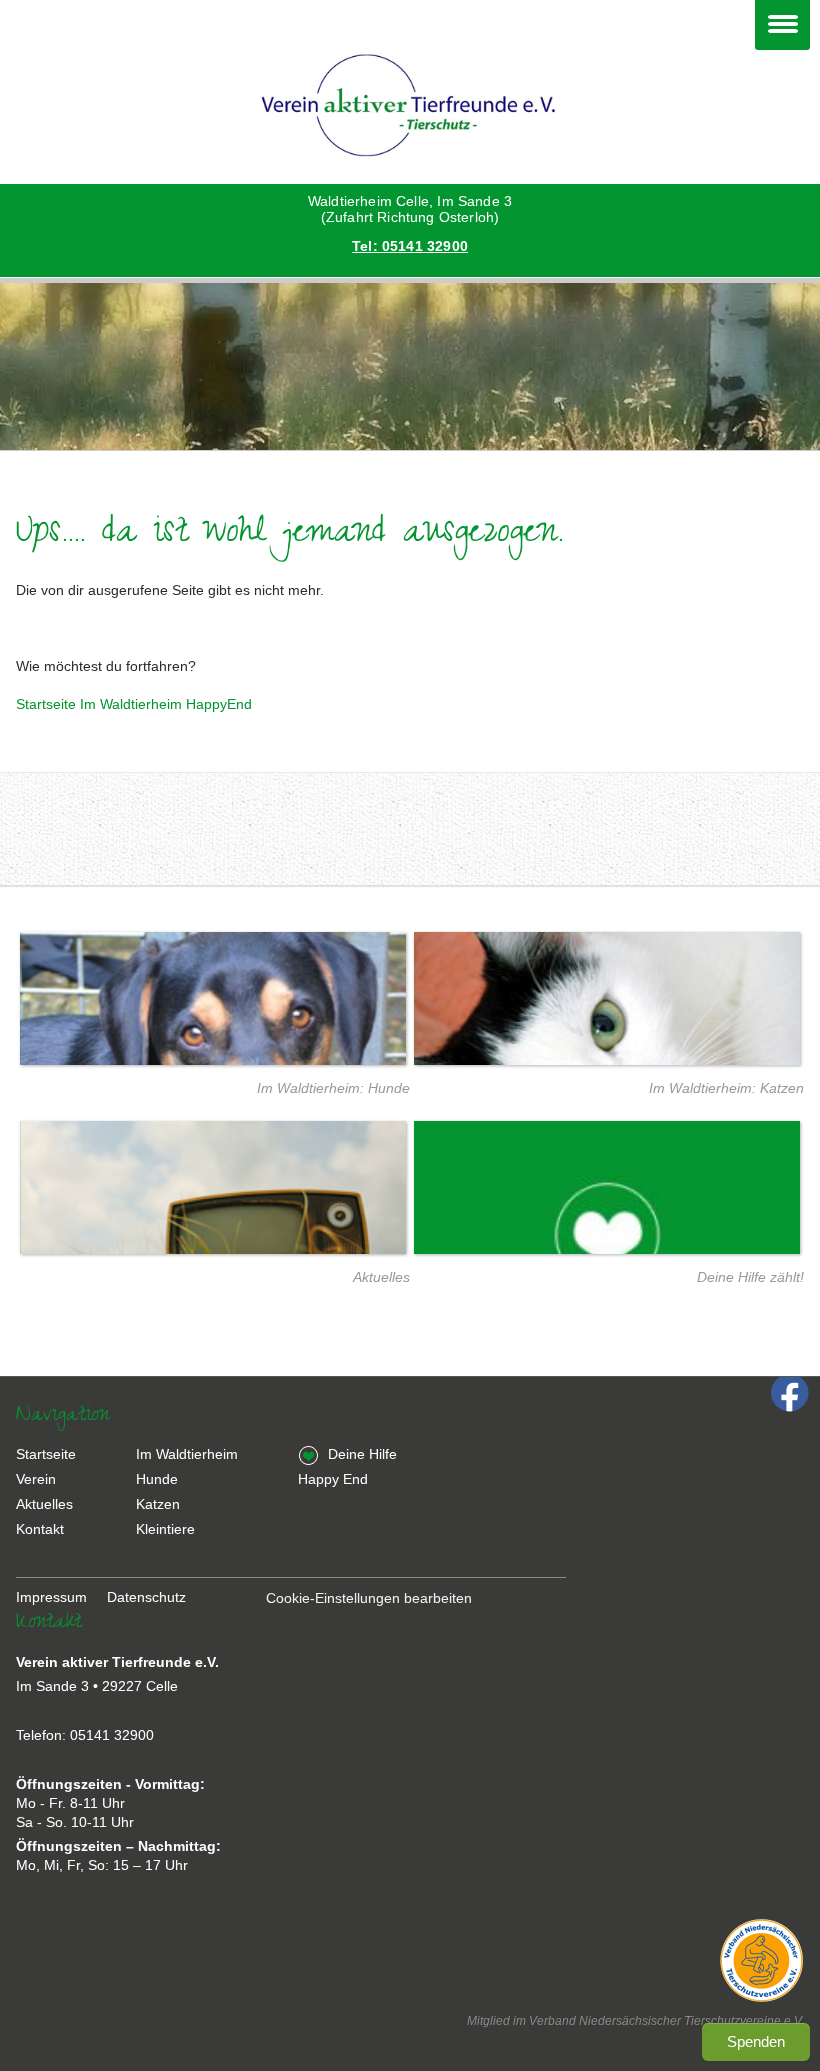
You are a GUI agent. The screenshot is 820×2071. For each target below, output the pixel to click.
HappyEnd (219, 704)
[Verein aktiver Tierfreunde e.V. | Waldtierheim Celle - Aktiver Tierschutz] (410, 107)
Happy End (333, 1479)
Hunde (157, 1479)
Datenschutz (146, 1597)
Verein (36, 1479)
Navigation (782, 25)
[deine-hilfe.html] (607, 1237)
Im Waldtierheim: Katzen (726, 1088)
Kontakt (40, 1529)
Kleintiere (165, 1529)
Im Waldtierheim (131, 704)
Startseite (46, 704)
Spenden (756, 2041)
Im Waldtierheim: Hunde (333, 1088)
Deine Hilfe (362, 1454)
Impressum (51, 1597)
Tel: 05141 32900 (410, 246)
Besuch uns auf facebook (790, 1397)
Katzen (158, 1504)
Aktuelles (381, 1277)
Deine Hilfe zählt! (750, 1277)
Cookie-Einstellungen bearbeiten (369, 1598)
